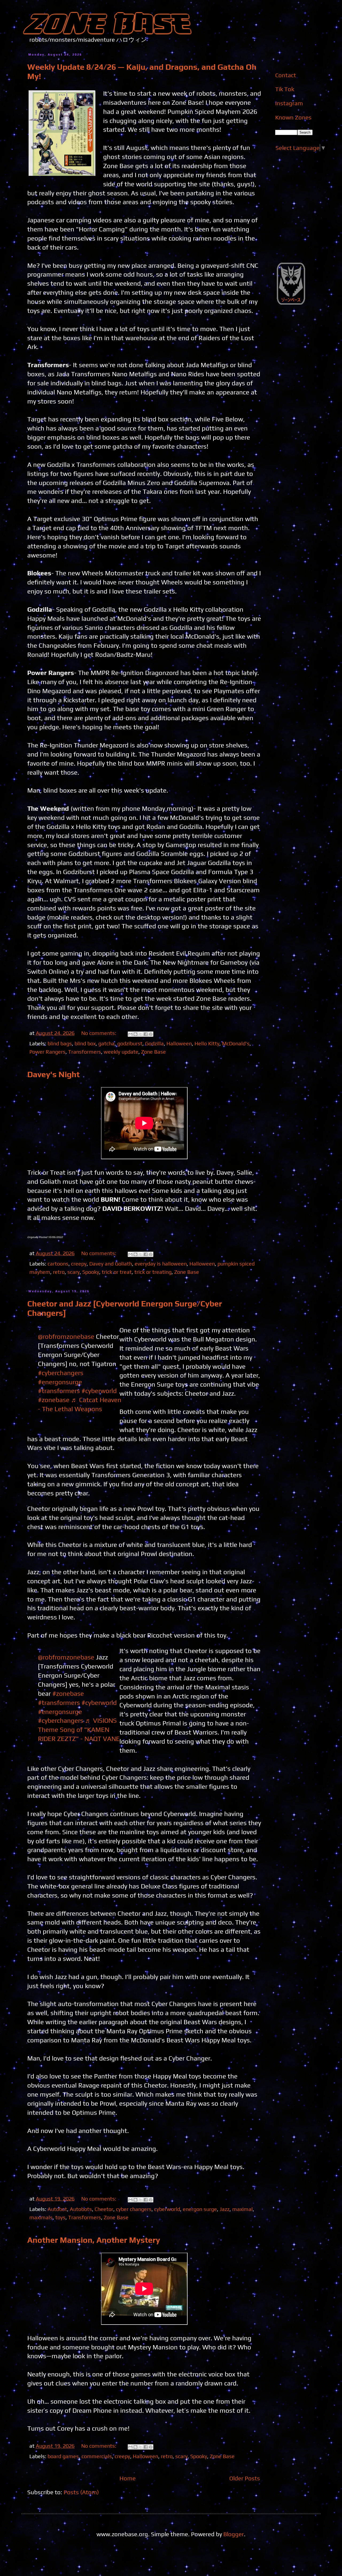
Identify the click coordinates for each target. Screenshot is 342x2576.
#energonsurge (60, 1382)
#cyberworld (99, 1391)
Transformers (85, 1052)
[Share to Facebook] (146, 1034)
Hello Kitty (207, 1043)
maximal (242, 2209)
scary (73, 1272)
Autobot (57, 2209)
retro (59, 1272)
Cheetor (104, 2209)
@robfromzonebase (66, 1336)
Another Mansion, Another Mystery (94, 2240)
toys (60, 2217)
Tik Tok (285, 89)
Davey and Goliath (111, 1264)
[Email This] (130, 1034)
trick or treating (153, 1272)
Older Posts (245, 2478)
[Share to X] (141, 1034)
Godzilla (154, 1043)
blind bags (60, 1043)
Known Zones (293, 117)
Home (128, 2478)
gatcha (106, 1043)
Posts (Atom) (81, 2492)
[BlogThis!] (135, 1034)
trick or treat (117, 1272)
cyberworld (167, 2209)
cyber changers (134, 2209)
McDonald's (236, 1043)
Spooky (91, 1272)
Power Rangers (47, 1052)
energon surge (200, 2209)
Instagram (289, 103)
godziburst (130, 1043)
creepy (79, 1264)
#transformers (59, 1391)
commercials (97, 2456)
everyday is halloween (161, 1264)
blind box (85, 1043)
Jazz (225, 2209)
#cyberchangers (61, 1373)
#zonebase (54, 1400)
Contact (286, 75)
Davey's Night (53, 1074)
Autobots (81, 2209)
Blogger (234, 2534)
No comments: (99, 1033)
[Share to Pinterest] (151, 1034)
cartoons (58, 1264)
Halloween (179, 1043)
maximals (41, 2217)
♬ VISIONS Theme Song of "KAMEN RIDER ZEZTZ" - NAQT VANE (79, 1729)
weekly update (121, 1052)
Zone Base (153, 1052)
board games (63, 2456)
